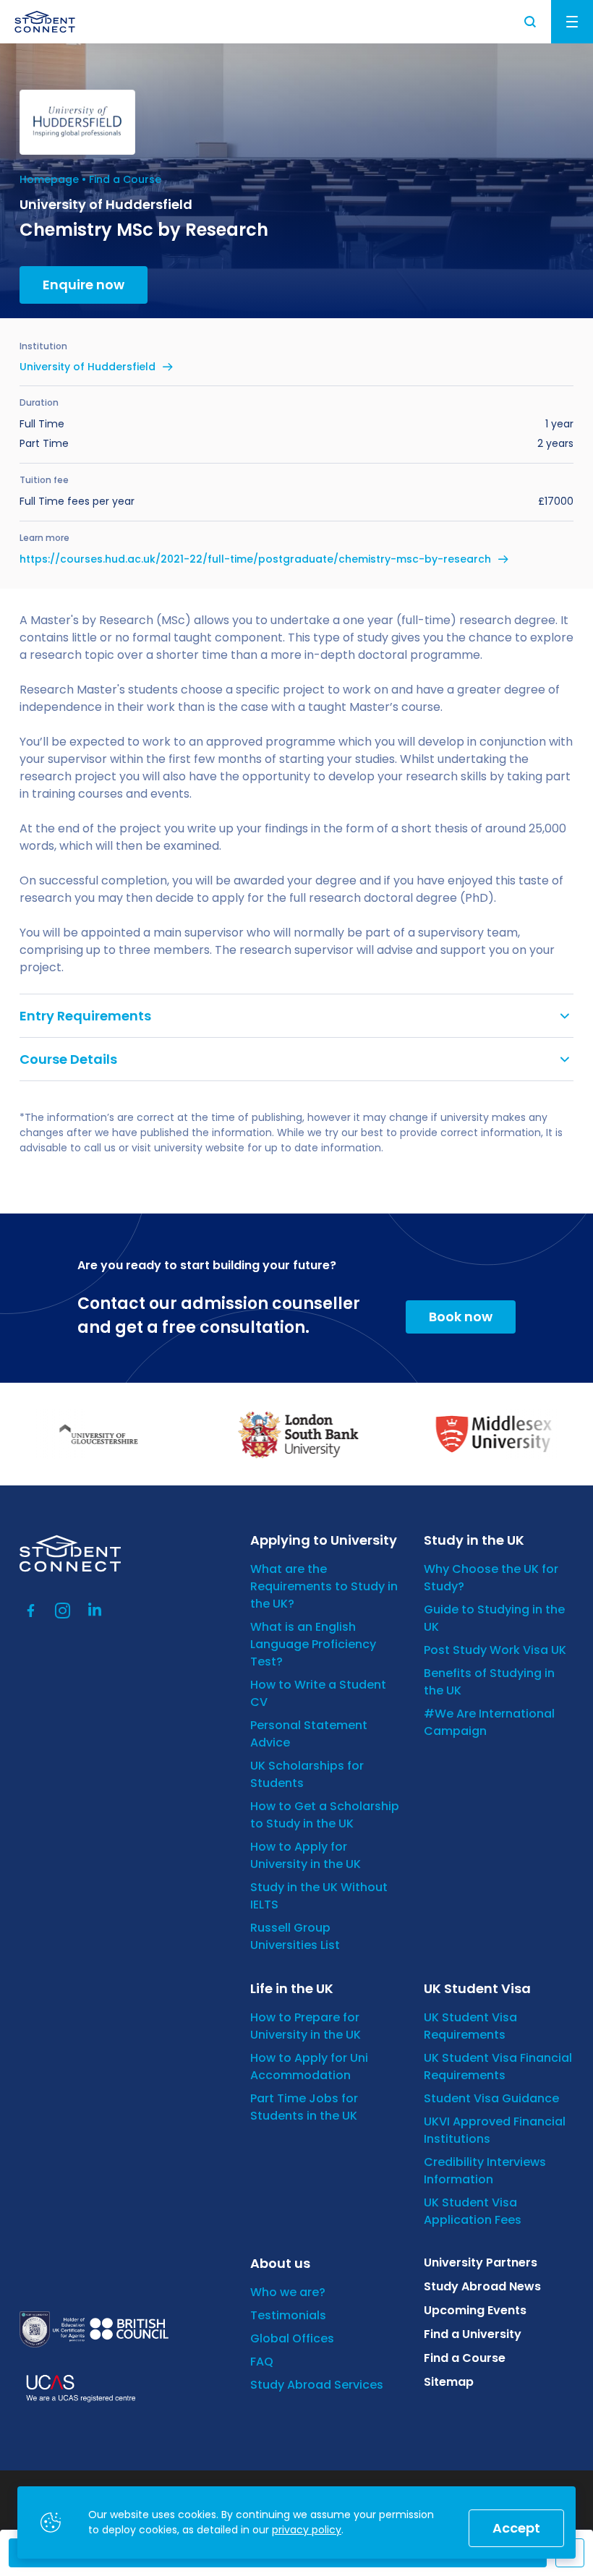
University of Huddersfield (88, 367)
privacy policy (307, 2530)
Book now (461, 1317)
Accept (516, 2528)
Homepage (49, 179)
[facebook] (31, 1611)
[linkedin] (95, 1611)
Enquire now (84, 285)
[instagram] (63, 1611)
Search (531, 22)
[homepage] (45, 22)
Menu (572, 22)
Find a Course (125, 179)
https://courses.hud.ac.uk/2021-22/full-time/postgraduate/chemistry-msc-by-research (255, 559)
